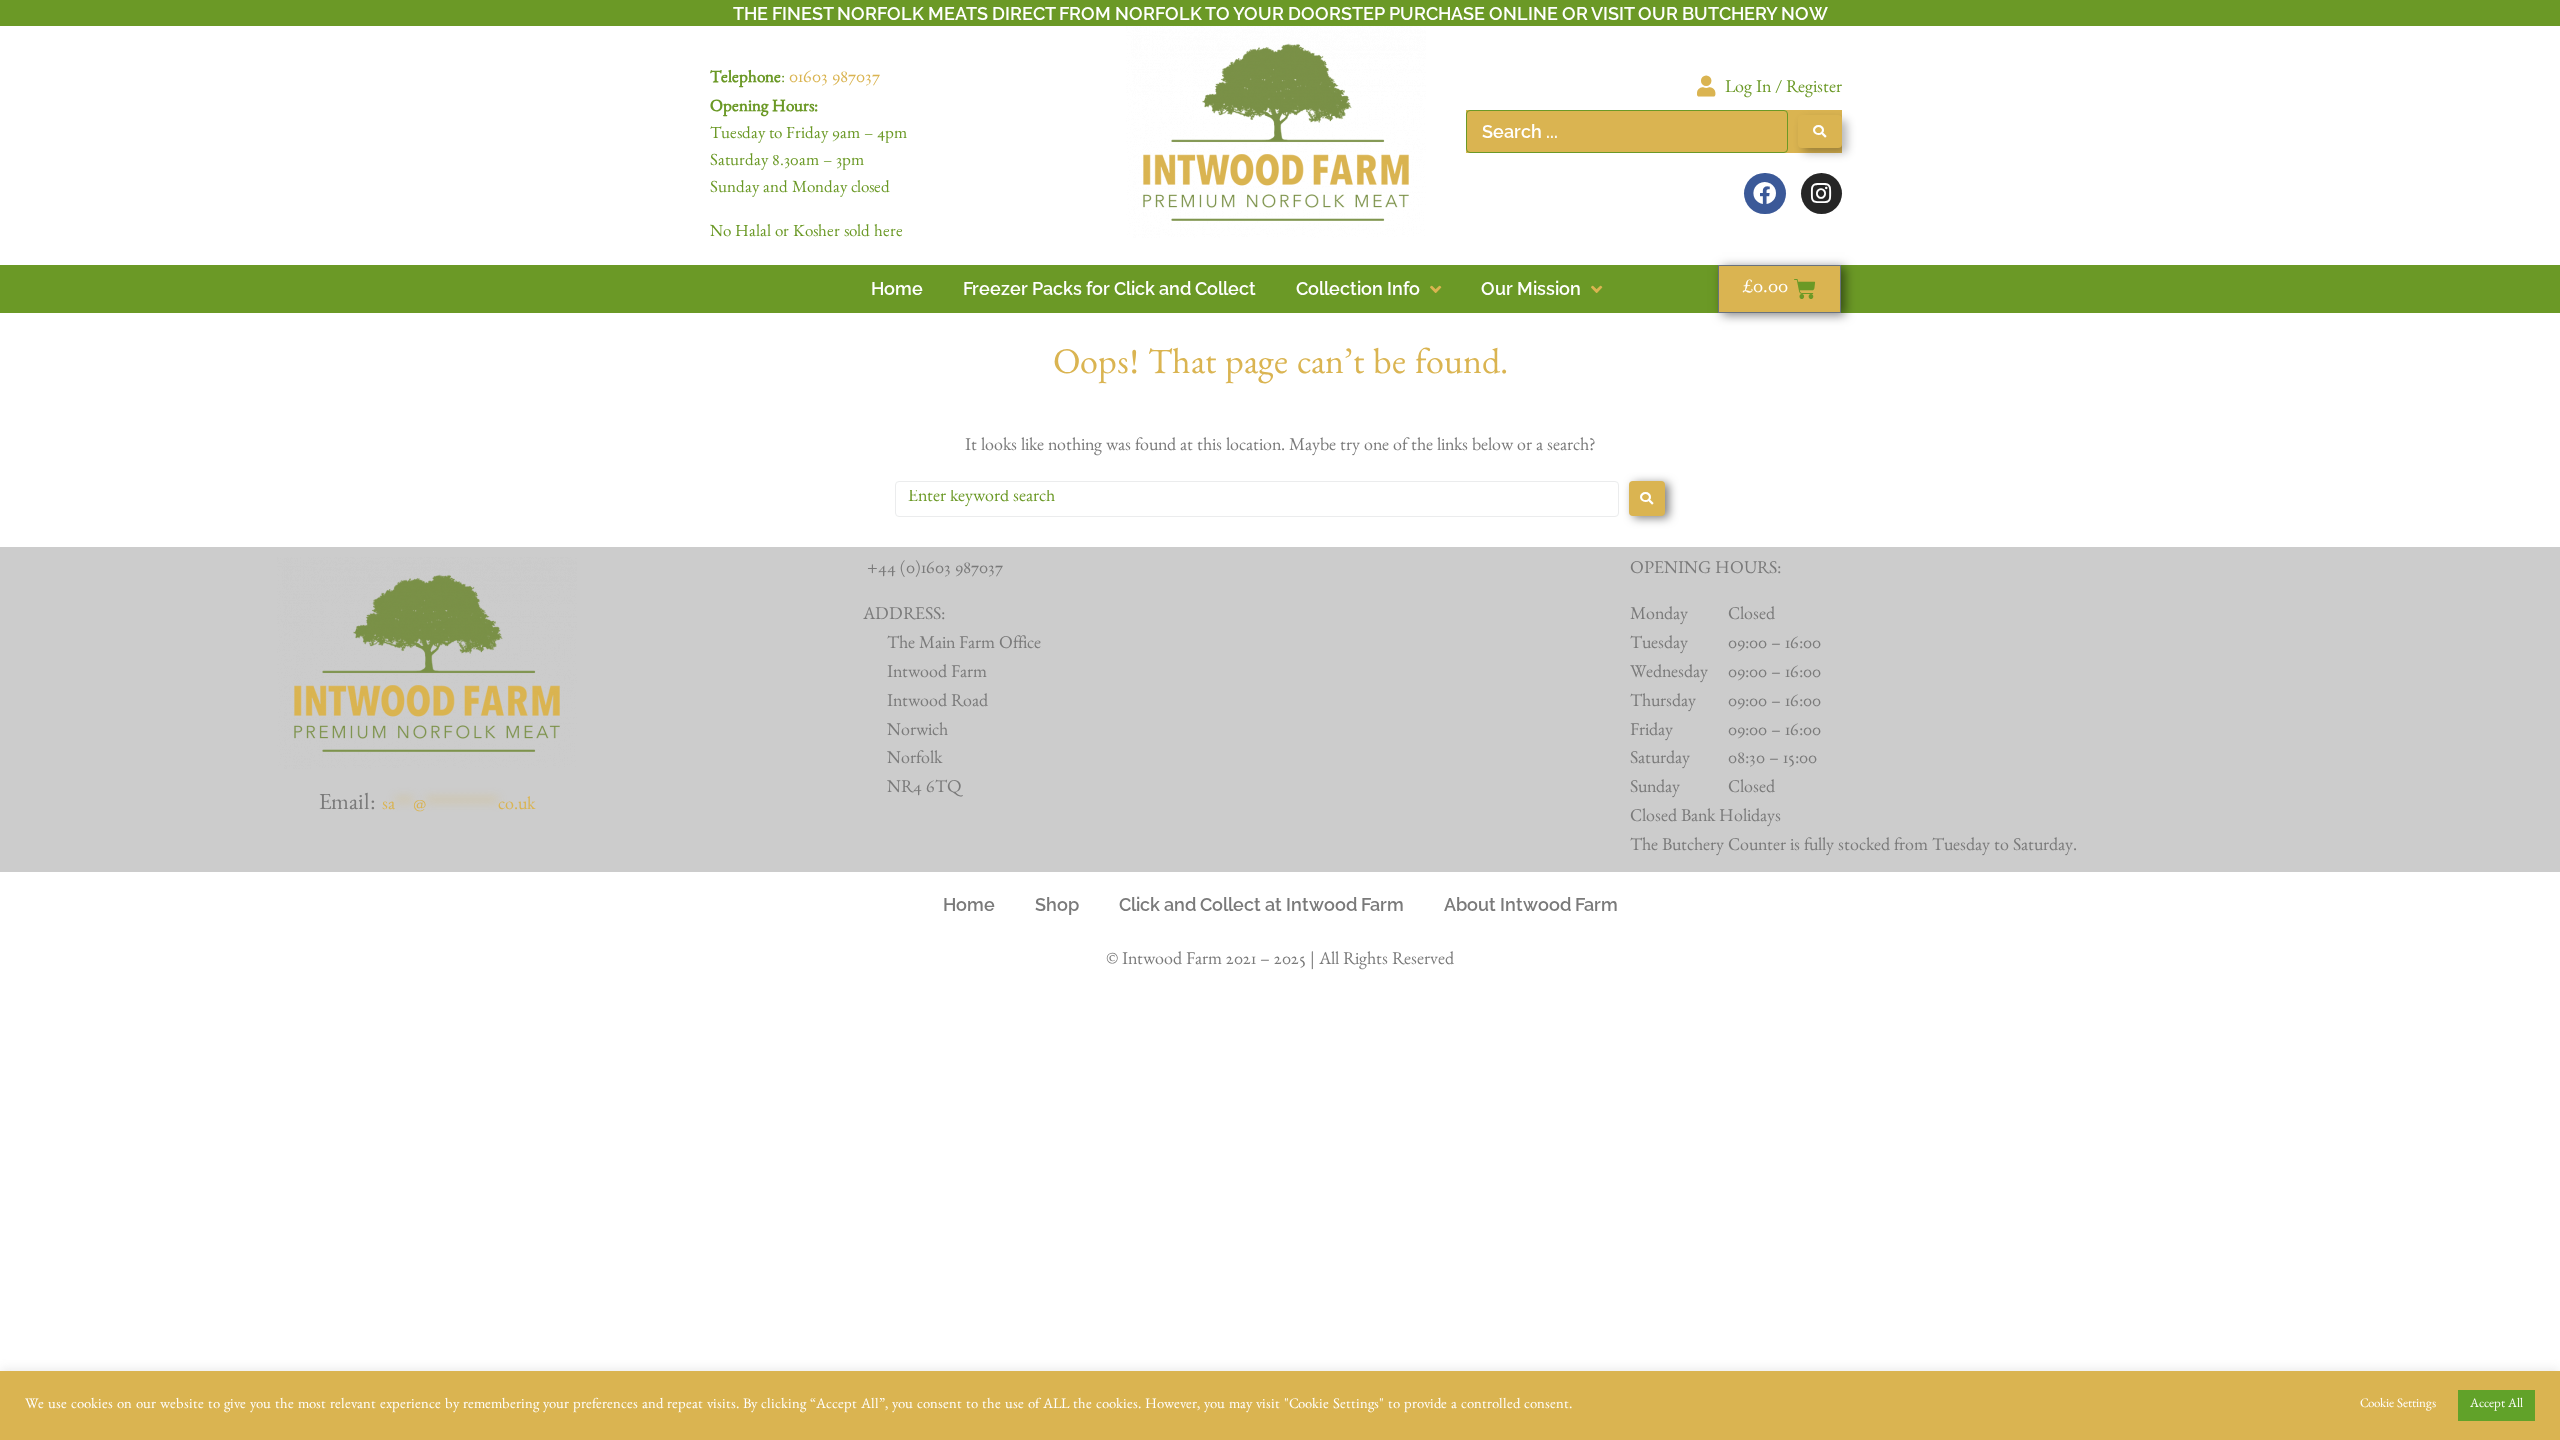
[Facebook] (1764, 193)
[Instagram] (1821, 193)
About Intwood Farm (1531, 904)
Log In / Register (1783, 90)
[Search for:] (1257, 499)
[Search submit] (1820, 131)
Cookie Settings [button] (2398, 1405)
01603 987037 (834, 80)
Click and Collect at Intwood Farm (1261, 904)
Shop (1057, 904)
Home (969, 904)
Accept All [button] (2496, 1405)
